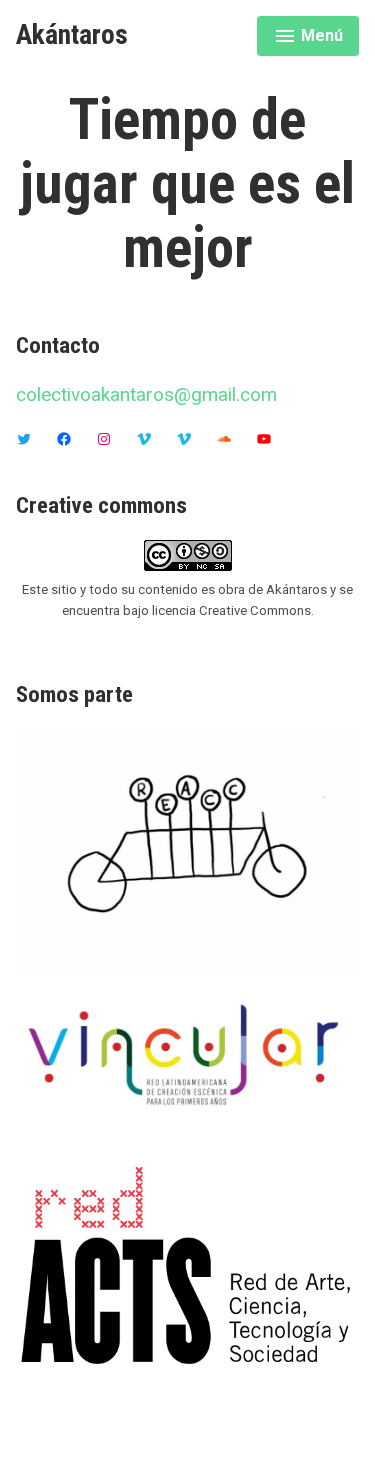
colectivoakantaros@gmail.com (146, 394)
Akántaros (72, 35)
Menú (311, 39)
